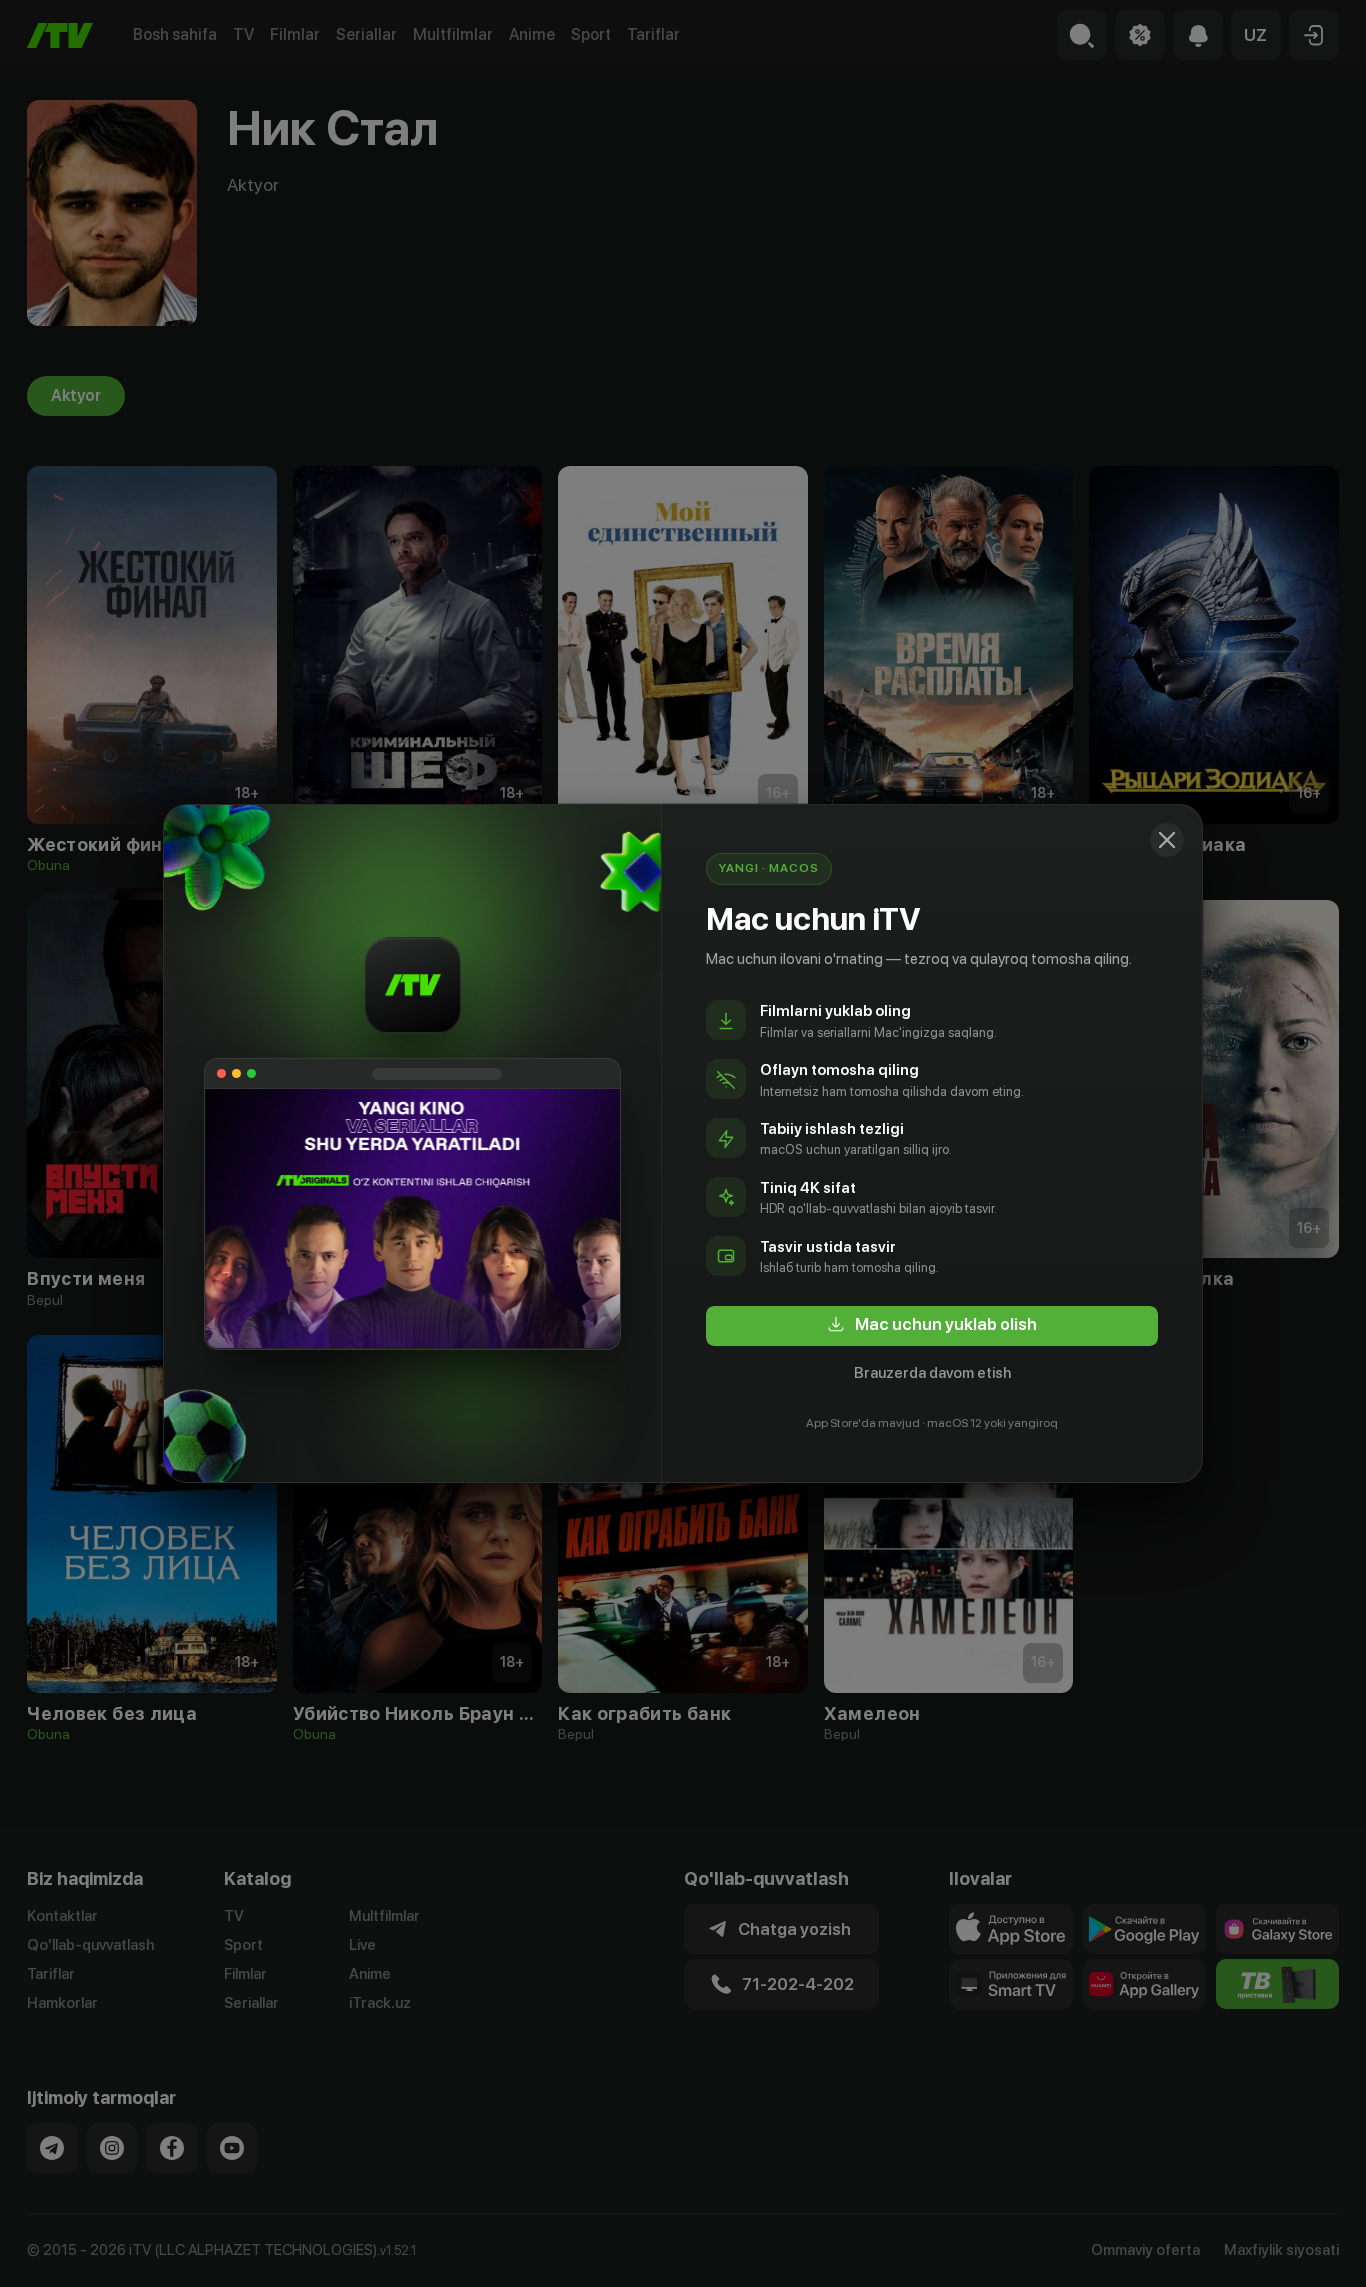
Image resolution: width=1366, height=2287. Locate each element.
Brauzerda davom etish (932, 1373)
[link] (932, 1326)
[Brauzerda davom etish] (1167, 840)
